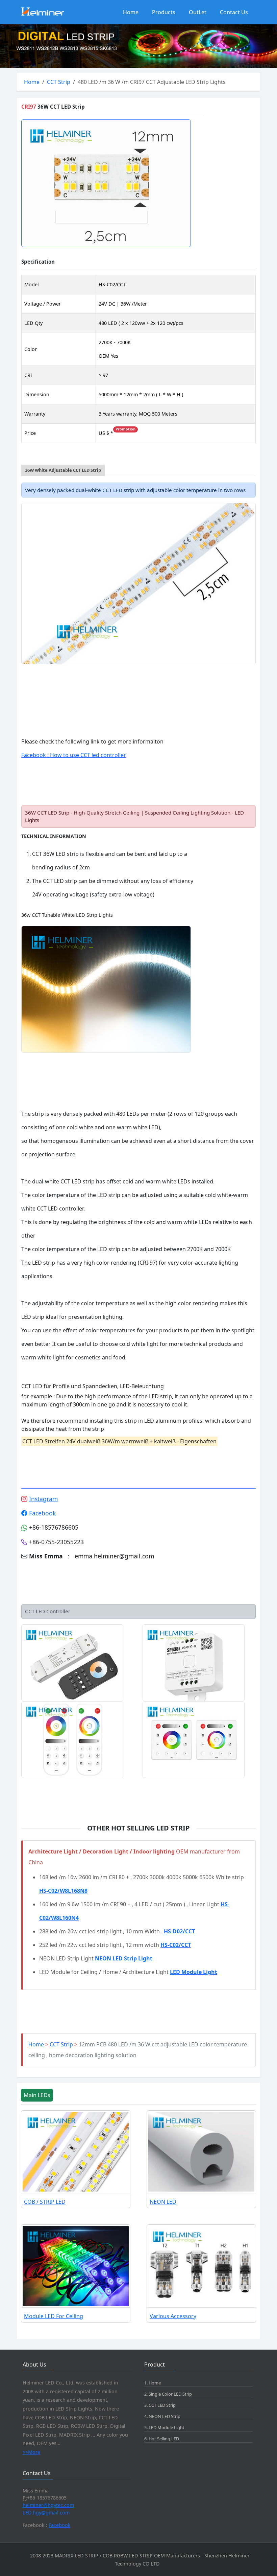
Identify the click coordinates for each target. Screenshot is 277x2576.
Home (131, 12)
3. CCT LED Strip (160, 2405)
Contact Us (234, 12)
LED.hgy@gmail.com (46, 2513)
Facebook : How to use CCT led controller (74, 755)
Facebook (42, 1513)
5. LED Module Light (164, 2427)
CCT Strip (59, 82)
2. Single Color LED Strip (168, 2394)
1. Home (153, 2383)
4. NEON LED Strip (162, 2416)
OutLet (198, 12)
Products (164, 12)
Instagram (43, 1499)
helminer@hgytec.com (48, 2505)
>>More (31, 2452)
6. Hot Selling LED (162, 2439)
